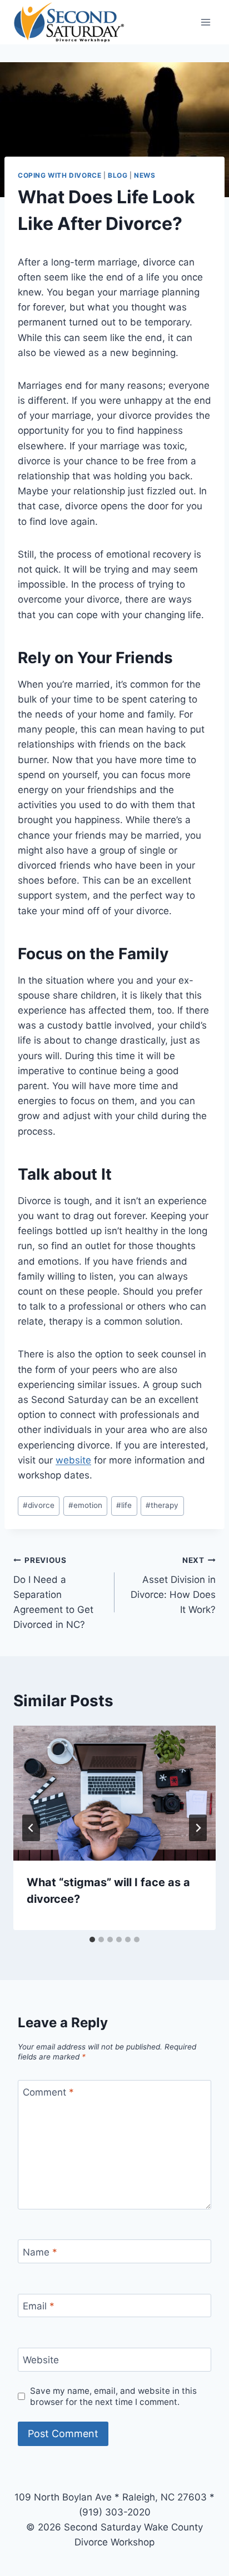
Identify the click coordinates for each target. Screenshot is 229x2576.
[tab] (92, 1939)
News (145, 175)
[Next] (198, 1828)
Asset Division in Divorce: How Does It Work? (173, 1585)
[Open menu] (205, 22)
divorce (39, 1505)
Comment (48, 2092)
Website (41, 2360)
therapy (162, 1505)
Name (40, 2252)
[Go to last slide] (31, 1828)
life (124, 1505)
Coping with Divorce (59, 175)
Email (39, 2306)
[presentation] (114, 1793)
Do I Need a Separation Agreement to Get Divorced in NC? (53, 1593)
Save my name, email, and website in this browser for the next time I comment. (113, 2396)
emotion (85, 1505)
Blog (118, 175)
